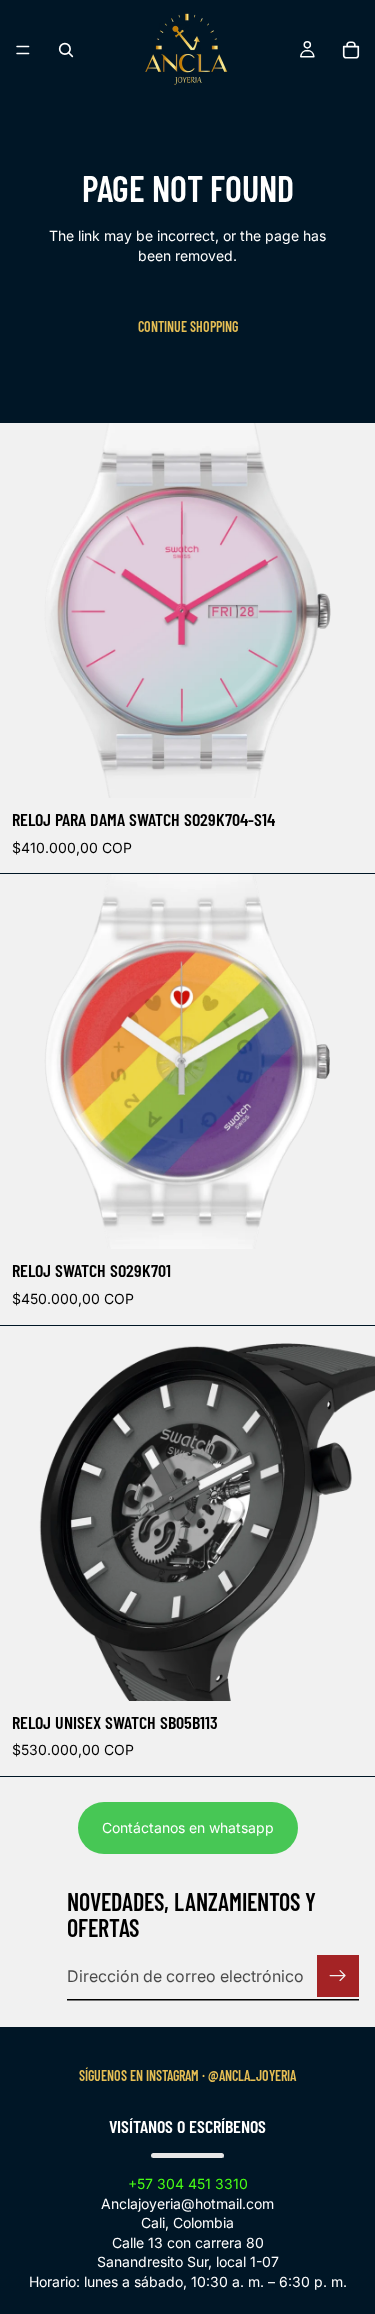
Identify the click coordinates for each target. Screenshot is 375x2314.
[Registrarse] (338, 1976)
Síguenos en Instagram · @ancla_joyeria (187, 2075)
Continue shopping (188, 326)
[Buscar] (66, 50)
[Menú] (23, 50)
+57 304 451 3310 (188, 2183)
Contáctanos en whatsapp (188, 1827)
